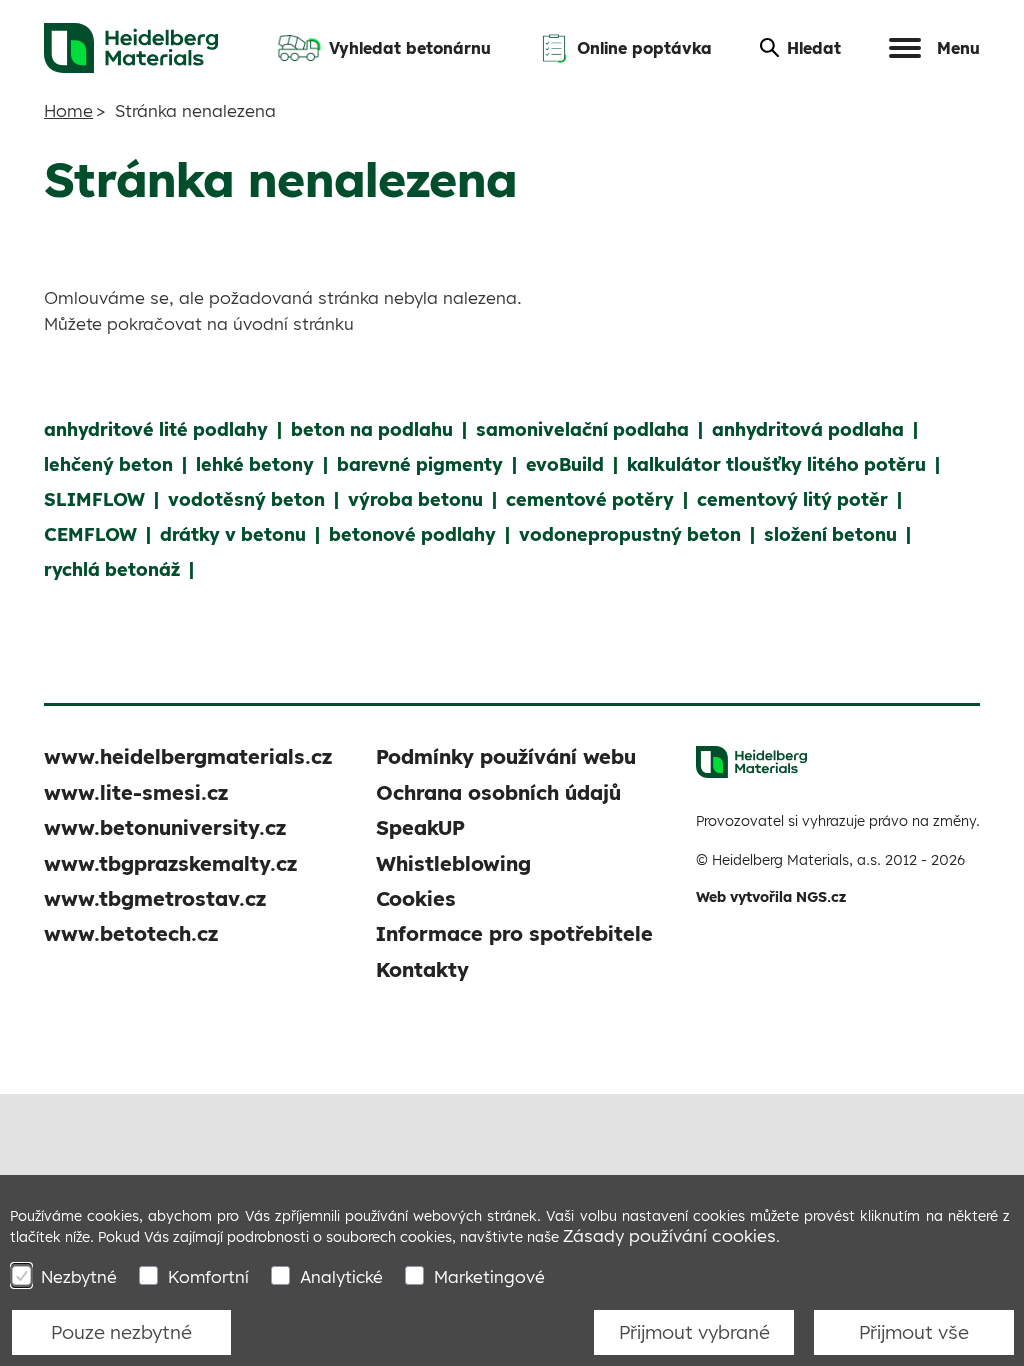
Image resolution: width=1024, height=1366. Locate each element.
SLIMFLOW (94, 499)
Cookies (416, 898)
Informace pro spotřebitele (514, 933)
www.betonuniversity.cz (165, 827)
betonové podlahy (412, 534)
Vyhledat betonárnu (410, 48)
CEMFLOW (90, 534)
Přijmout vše (914, 1332)
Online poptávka (644, 48)
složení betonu (830, 534)
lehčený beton (108, 464)
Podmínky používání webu (506, 756)
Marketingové (489, 1276)
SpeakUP (420, 827)
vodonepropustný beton (630, 534)
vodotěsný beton (246, 499)
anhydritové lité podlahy (156, 429)
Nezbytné (79, 1276)
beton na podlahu (372, 429)
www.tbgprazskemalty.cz (170, 863)
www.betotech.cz (131, 933)
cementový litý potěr (792, 499)
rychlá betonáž (112, 569)
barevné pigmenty (420, 464)
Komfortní (208, 1276)
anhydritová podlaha (808, 429)
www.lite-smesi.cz (136, 792)
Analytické (341, 1276)
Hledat (814, 48)
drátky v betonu (233, 534)
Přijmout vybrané (694, 1332)
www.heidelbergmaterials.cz (188, 756)
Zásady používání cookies (669, 1235)
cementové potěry (590, 499)
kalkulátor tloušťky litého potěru (776, 464)
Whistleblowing (453, 863)
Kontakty (422, 969)
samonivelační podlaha (582, 429)
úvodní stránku (293, 323)
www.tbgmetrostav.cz (155, 898)
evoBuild (565, 464)
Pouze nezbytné (121, 1332)
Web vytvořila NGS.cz (771, 897)
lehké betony (255, 464)
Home (68, 110)
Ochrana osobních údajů (498, 792)
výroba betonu (415, 499)
